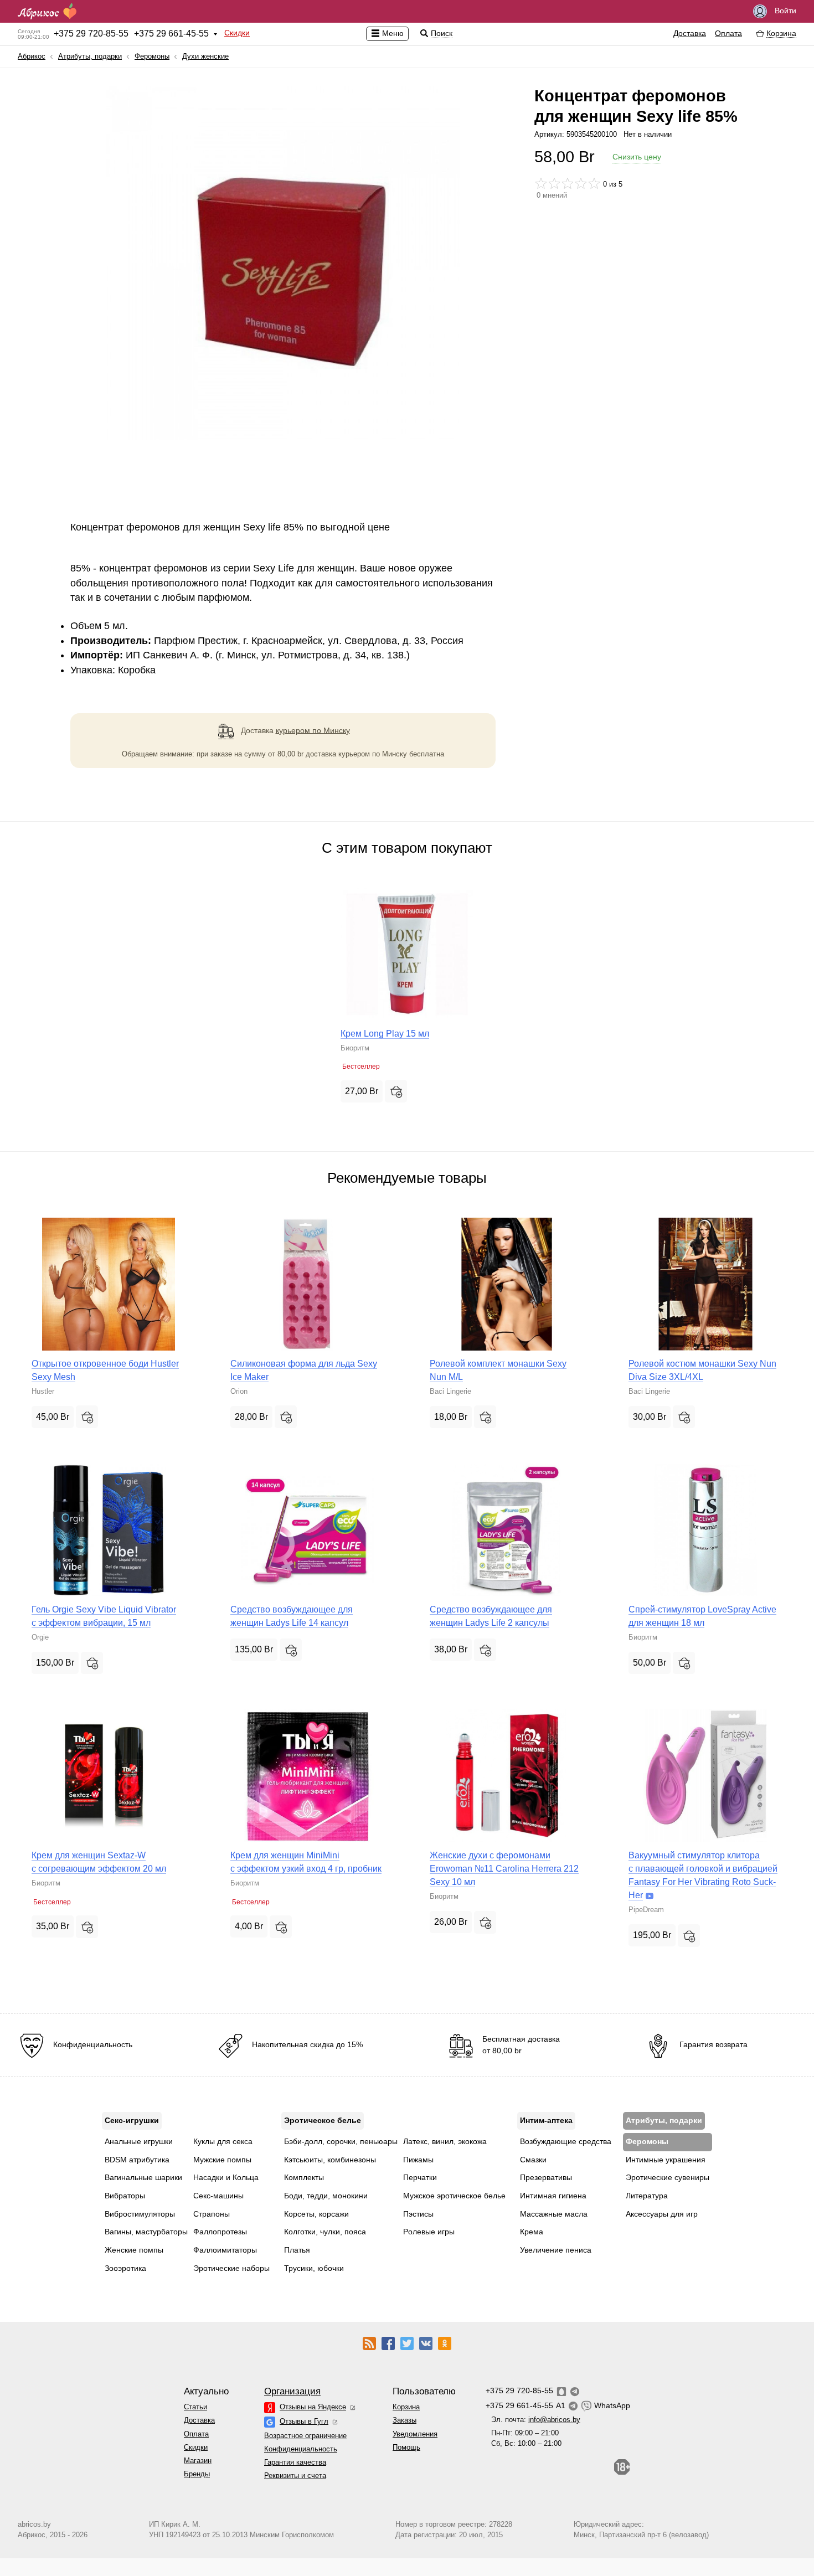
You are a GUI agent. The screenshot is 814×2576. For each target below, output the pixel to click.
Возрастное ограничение (305, 2436)
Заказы (405, 2420)
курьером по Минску (313, 730)
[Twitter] (407, 2343)
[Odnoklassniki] (445, 2343)
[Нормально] (568, 183)
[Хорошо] (581, 183)
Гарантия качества (295, 2462)
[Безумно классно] (594, 183)
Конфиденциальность (301, 2449)
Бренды (197, 2474)
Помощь (406, 2447)
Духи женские (205, 56)
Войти (784, 11)
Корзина (406, 2407)
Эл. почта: (536, 2420)
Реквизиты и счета (295, 2475)
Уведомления (415, 2434)
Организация (292, 2391)
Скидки (237, 33)
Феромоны (152, 56)
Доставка (690, 33)
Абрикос (32, 56)
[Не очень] (554, 183)
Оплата (728, 33)
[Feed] (369, 2343)
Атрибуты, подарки (90, 56)
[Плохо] (541, 183)
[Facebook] (388, 2343)
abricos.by (34, 2524)
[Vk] (426, 2343)
